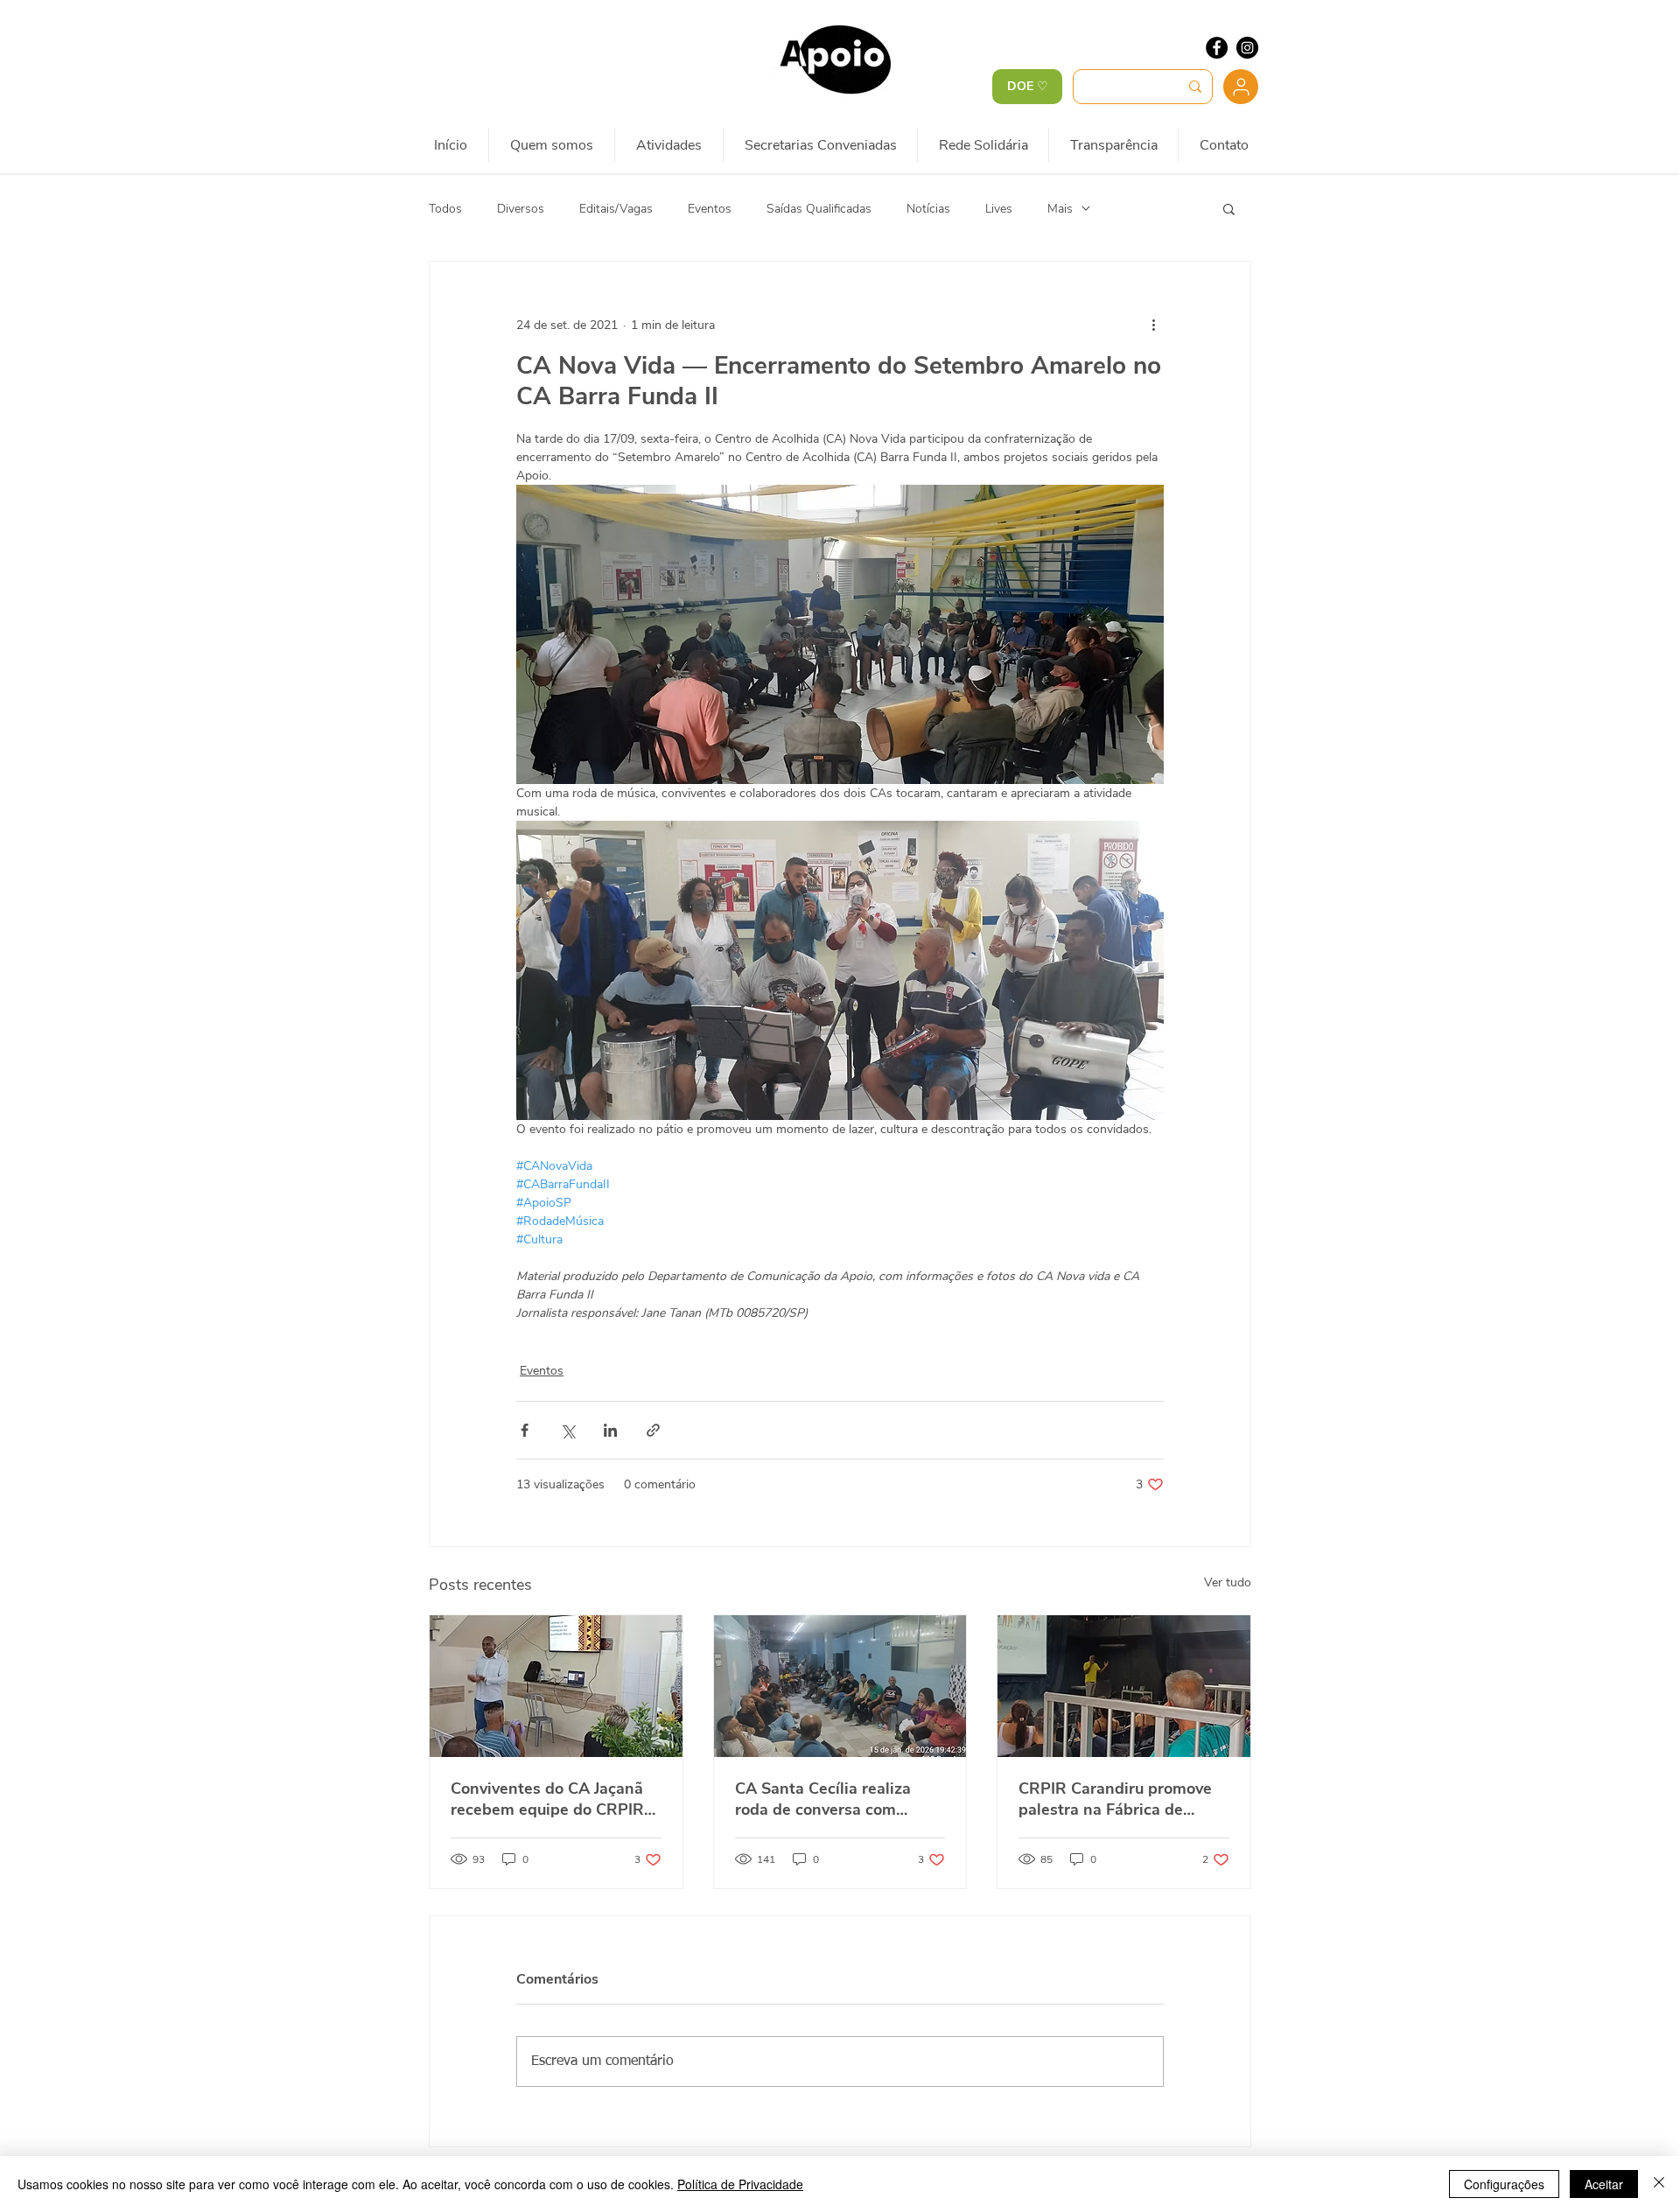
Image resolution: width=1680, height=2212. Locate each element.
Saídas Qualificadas (819, 209)
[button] (1229, 208)
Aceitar (1604, 2184)
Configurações (1504, 2184)
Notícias (928, 209)
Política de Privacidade (740, 2184)
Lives (999, 209)
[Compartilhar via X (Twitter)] (567, 1430)
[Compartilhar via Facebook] (525, 1430)
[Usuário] (1241, 87)
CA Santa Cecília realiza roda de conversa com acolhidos (823, 1799)
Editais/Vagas (616, 209)
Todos (445, 209)
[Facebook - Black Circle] (1217, 48)
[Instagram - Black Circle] (1247, 48)
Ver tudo (1228, 1582)
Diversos (521, 209)
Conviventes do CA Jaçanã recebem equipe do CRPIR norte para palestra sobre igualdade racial (547, 1799)
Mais (1060, 209)
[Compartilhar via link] (653, 1430)
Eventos (710, 209)
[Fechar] (1659, 2184)
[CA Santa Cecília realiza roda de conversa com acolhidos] (840, 1686)
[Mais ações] (1153, 325)
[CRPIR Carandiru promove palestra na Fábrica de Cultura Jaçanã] (1124, 1686)
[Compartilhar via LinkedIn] (610, 1430)
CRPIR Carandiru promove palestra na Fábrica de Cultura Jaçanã (1115, 1799)
